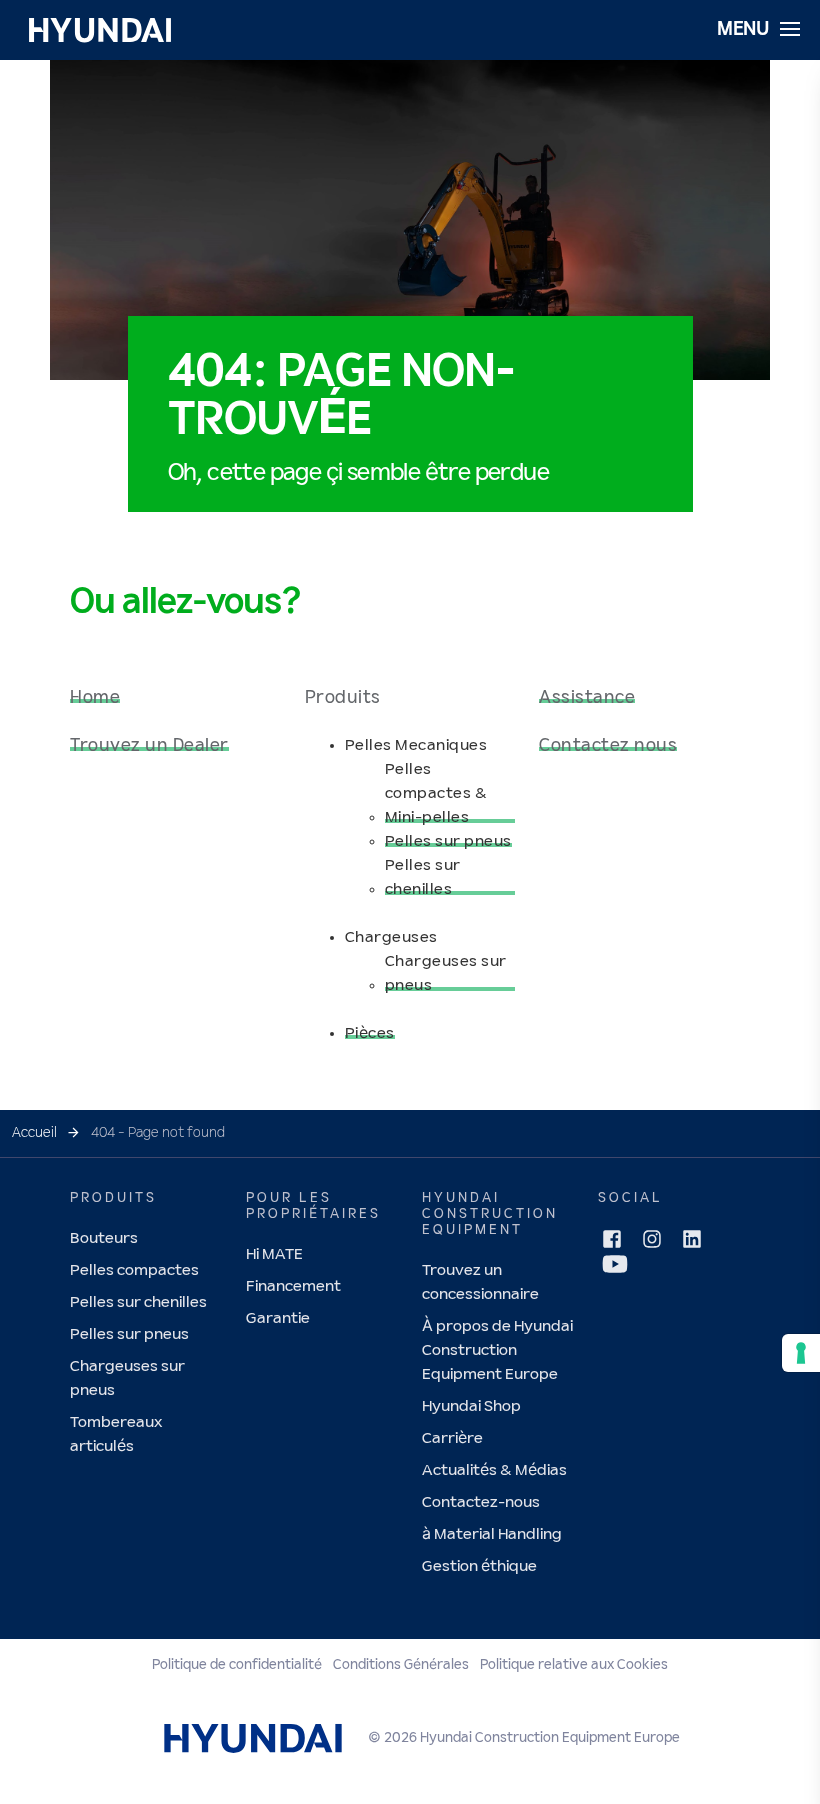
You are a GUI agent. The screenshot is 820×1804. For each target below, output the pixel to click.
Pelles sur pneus (448, 841)
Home (95, 698)
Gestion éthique (479, 1566)
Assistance (587, 698)
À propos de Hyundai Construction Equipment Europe (497, 1350)
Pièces (370, 1033)
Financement (293, 1286)
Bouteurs (104, 1238)
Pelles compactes (134, 1270)
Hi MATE (274, 1254)
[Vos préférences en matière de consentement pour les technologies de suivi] (801, 1353)
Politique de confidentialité (237, 1665)
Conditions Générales (401, 1665)
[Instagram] (652, 1239)
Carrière (452, 1438)
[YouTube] (615, 1264)
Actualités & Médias (494, 1470)
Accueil (34, 1133)
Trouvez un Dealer (149, 746)
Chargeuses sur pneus (446, 973)
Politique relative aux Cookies (574, 1665)
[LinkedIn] (692, 1239)
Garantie (278, 1318)
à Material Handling (492, 1534)
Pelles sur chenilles (423, 877)
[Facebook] (612, 1239)
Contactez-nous (481, 1502)
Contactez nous (608, 746)
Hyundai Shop (471, 1406)
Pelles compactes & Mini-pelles (436, 793)
